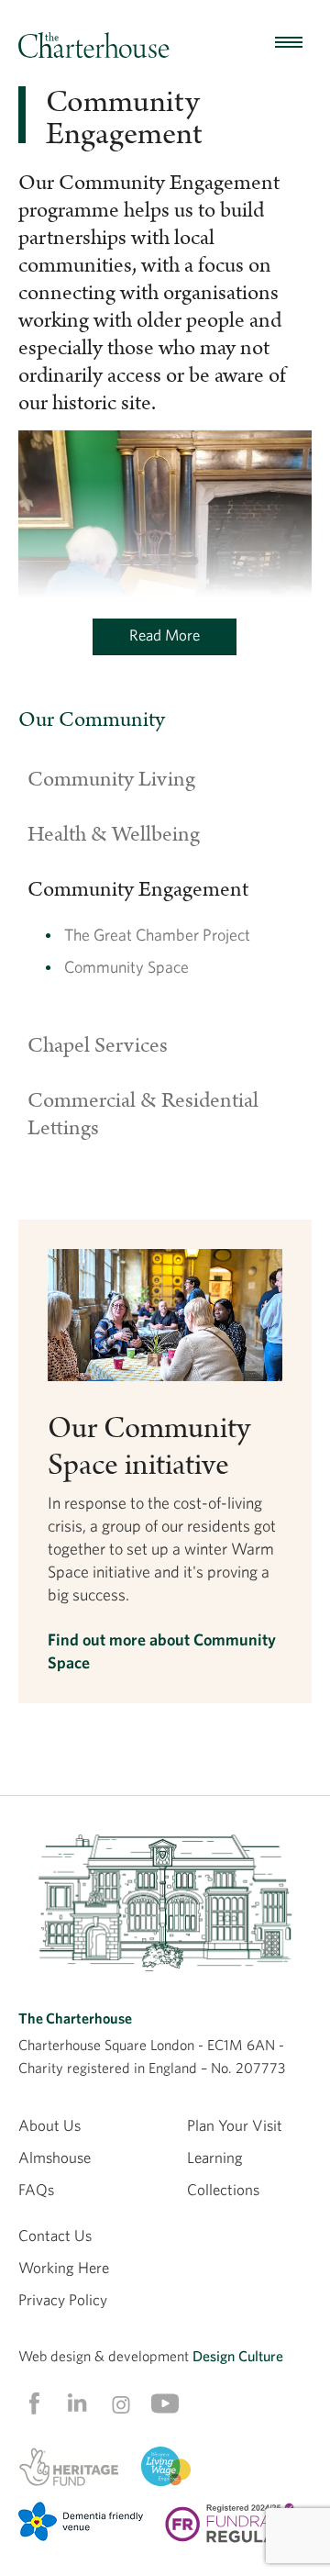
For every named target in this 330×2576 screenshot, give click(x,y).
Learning (215, 2157)
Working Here (64, 2267)
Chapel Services (98, 1045)
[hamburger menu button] (289, 43)
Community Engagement (138, 889)
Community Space (126, 967)
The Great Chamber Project (157, 935)
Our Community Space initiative (149, 1447)
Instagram (121, 2404)
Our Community (92, 719)
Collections (223, 2189)
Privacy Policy (63, 2299)
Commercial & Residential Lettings (143, 1114)
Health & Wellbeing (114, 834)
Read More (165, 635)
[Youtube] (165, 2403)
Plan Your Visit (235, 2125)
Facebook (33, 2403)
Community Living (111, 779)
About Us (49, 2125)
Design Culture (238, 2356)
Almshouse (55, 2157)
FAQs (36, 2189)
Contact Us (55, 2235)
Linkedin (77, 2403)
